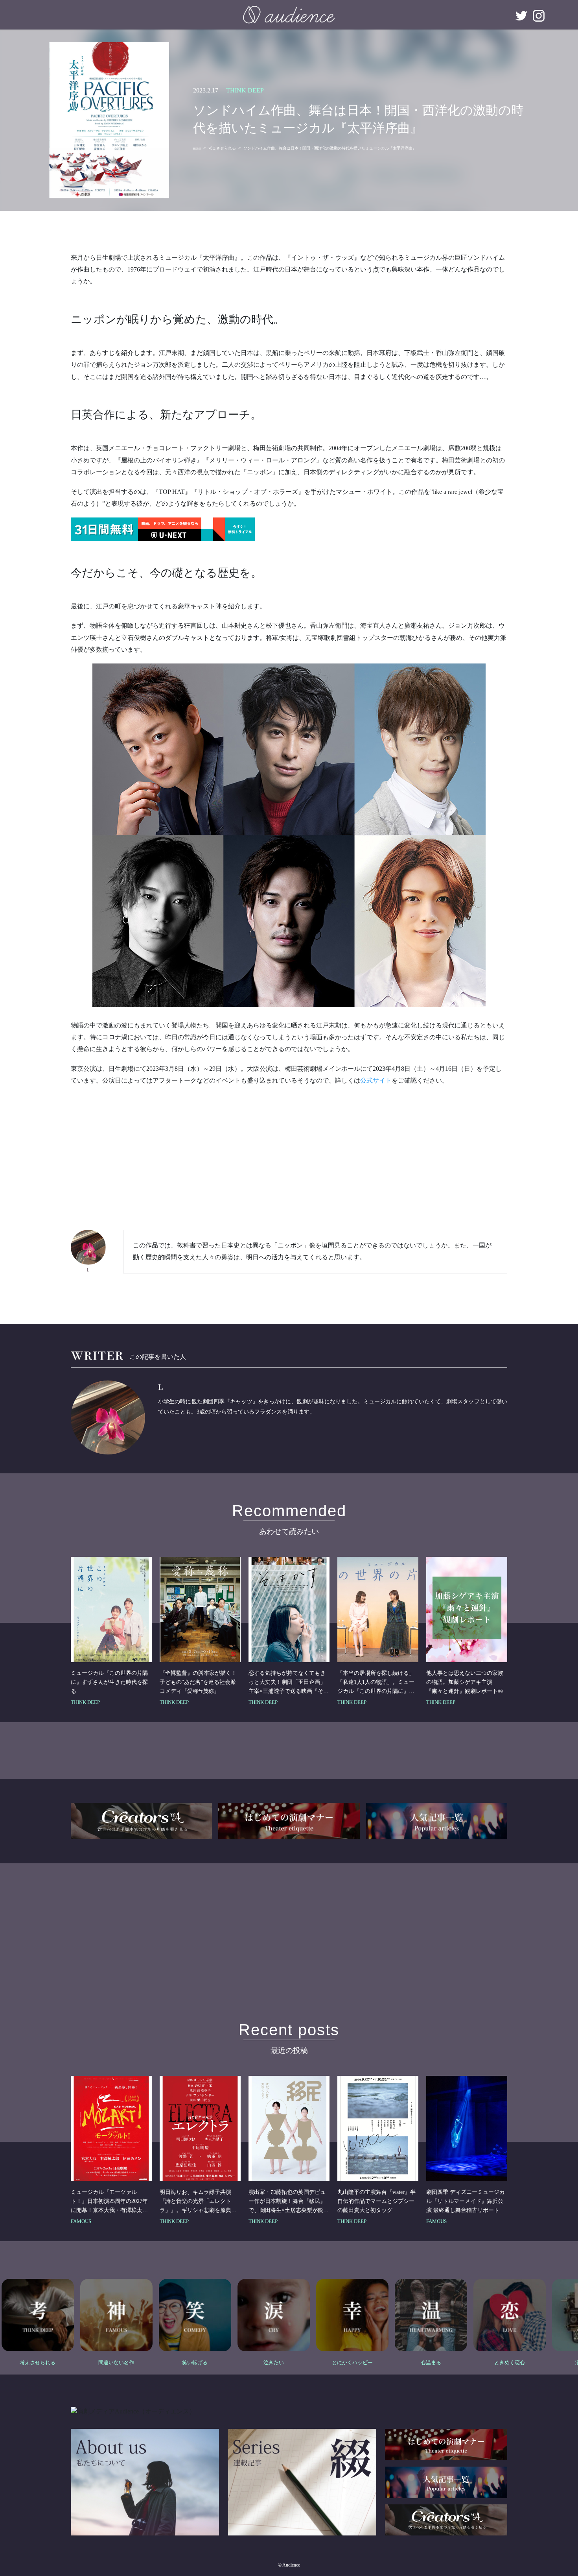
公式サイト (376, 1080)
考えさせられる (222, 148)
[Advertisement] (289, 1149)
